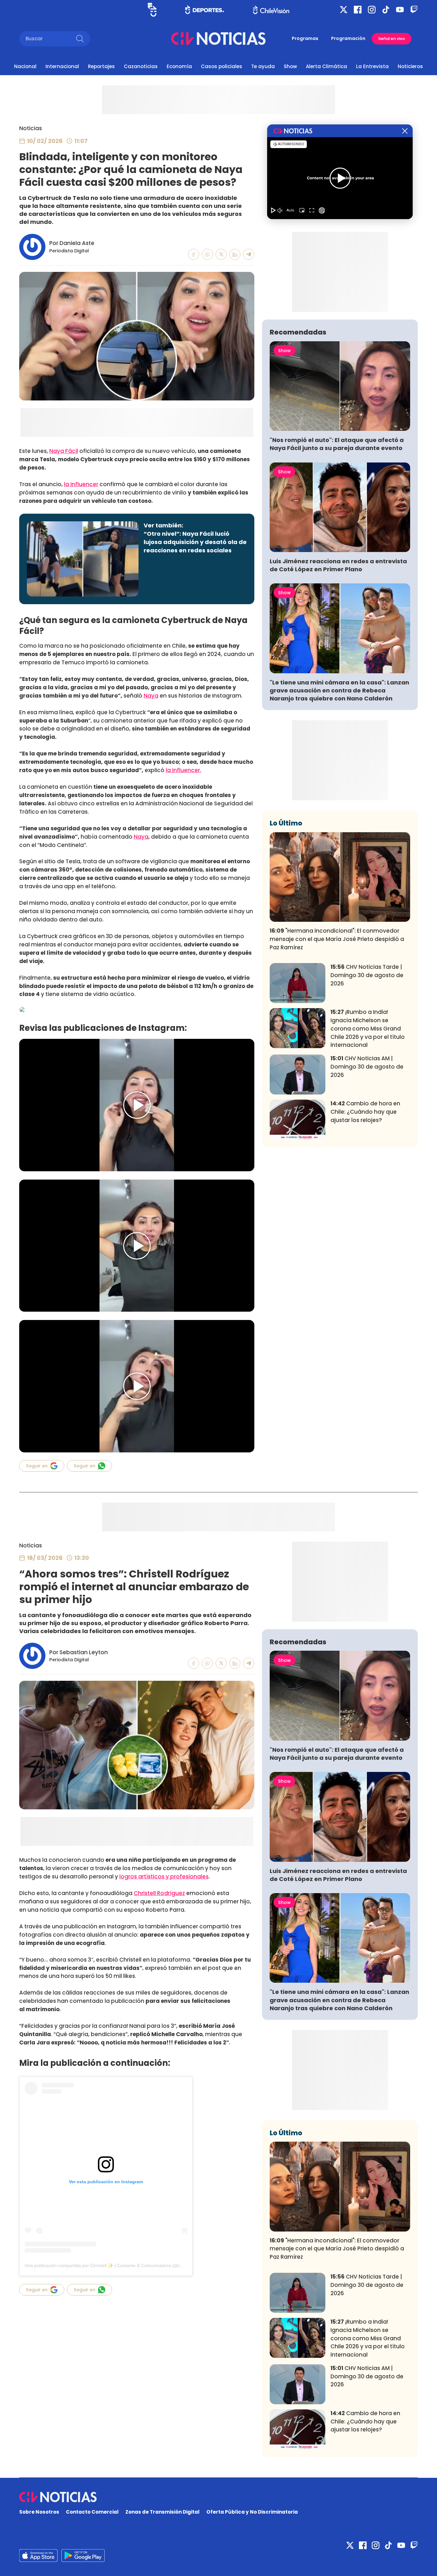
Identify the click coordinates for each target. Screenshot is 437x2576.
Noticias (31, 128)
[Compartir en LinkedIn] (235, 254)
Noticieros (410, 66)
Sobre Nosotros (39, 2512)
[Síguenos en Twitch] (414, 10)
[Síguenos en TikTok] (386, 10)
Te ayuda (263, 66)
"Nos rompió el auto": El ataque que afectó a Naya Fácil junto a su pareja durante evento (337, 444)
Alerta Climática (326, 66)
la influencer (81, 484)
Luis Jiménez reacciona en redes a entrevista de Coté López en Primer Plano (338, 565)
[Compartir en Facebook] (194, 254)
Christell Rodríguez (159, 1893)
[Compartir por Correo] (249, 254)
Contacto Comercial (92, 2512)
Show (290, 66)
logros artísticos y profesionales (164, 1877)
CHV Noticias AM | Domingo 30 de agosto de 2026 (367, 1067)
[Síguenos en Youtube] (400, 10)
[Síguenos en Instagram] (372, 10)
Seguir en (37, 1466)
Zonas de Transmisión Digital (163, 2512)
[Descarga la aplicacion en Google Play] (38, 2556)
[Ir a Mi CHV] (152, 10)
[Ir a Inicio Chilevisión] (271, 10)
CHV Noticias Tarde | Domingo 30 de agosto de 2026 (367, 975)
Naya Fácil (64, 451)
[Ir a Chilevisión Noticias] (218, 39)
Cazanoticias (141, 66)
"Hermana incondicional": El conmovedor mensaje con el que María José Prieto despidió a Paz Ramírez (337, 939)
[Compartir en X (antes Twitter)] (221, 254)
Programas (305, 38)
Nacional (25, 66)
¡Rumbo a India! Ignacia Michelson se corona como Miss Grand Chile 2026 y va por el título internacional (368, 1028)
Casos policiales (222, 66)
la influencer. (183, 770)
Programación (348, 38)
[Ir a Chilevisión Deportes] (205, 10)
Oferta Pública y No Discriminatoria (252, 2512)
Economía (179, 66)
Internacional (62, 66)
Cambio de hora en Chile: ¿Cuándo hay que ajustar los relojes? (365, 1112)
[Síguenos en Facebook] (358, 10)
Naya (151, 696)
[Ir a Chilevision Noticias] (219, 2497)
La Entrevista (372, 66)
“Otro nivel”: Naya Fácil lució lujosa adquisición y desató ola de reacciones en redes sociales (195, 542)
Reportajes (101, 66)
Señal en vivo (392, 39)
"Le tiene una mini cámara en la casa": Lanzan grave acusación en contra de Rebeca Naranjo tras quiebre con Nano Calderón (339, 690)
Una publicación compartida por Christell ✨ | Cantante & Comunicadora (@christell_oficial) (117, 2265)
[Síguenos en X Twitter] (344, 10)
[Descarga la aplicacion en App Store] (83, 2556)
